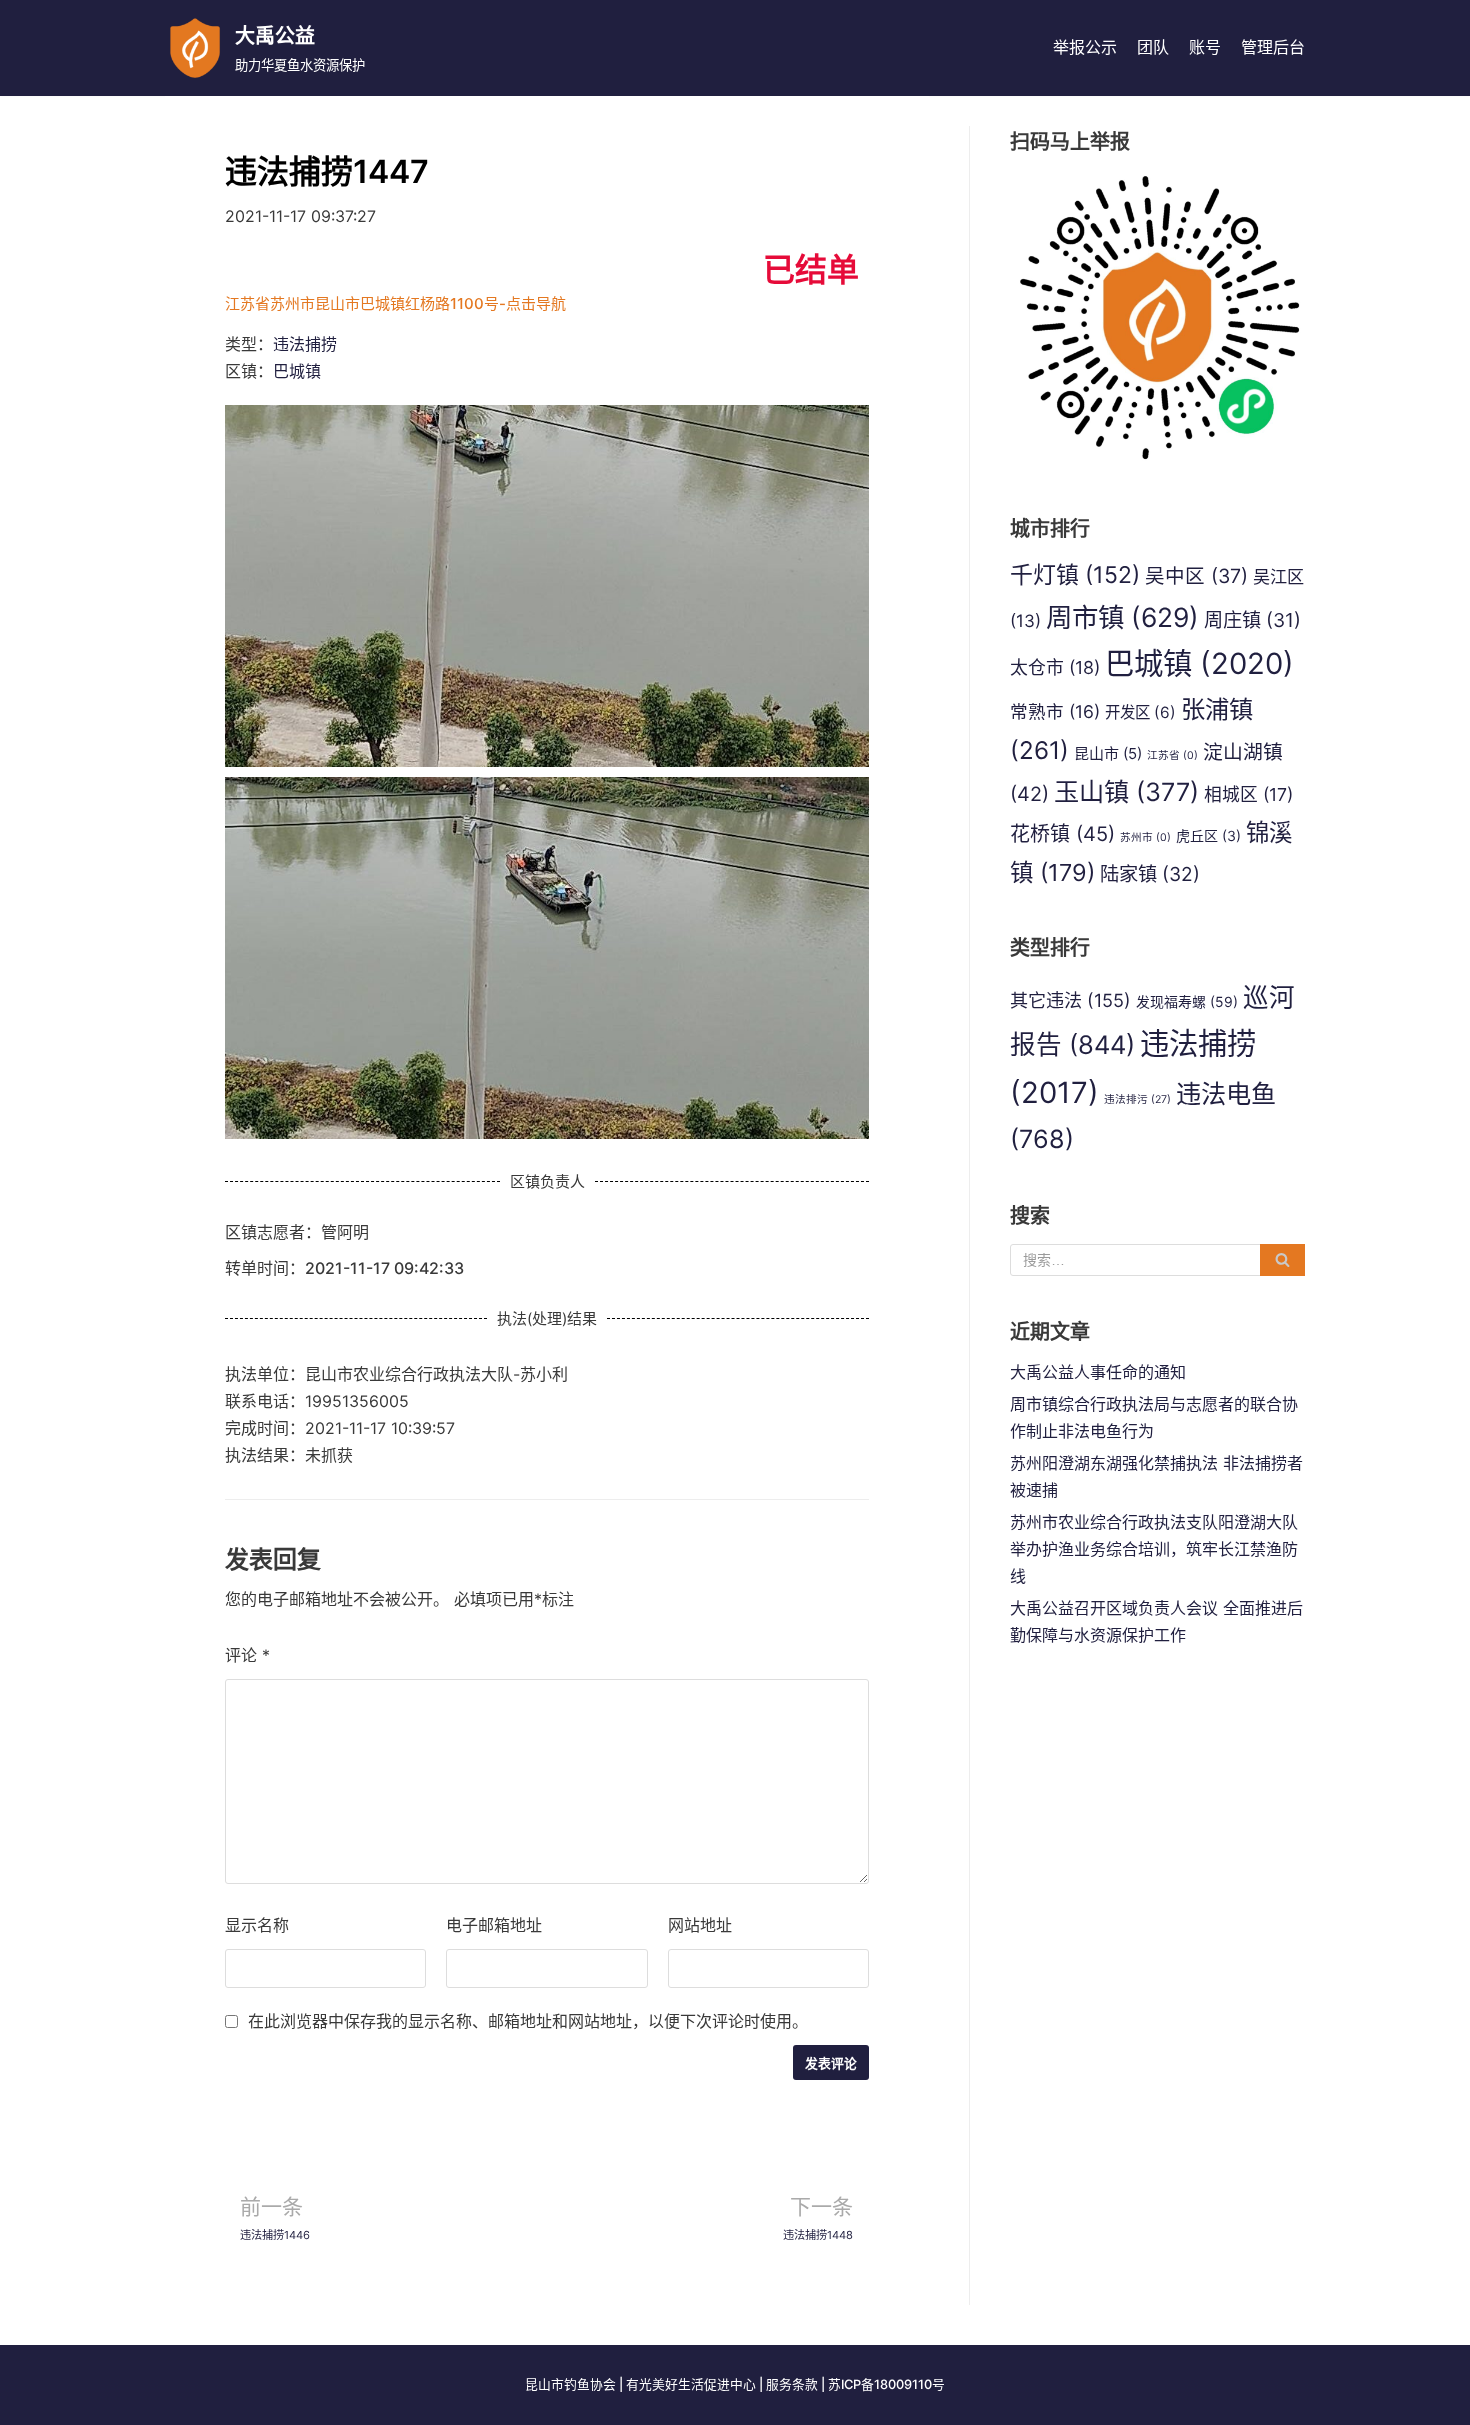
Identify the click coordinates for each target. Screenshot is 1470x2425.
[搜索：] (1157, 1260)
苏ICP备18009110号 (886, 2384)
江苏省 (1172, 755)
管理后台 (1273, 47)
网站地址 (700, 1925)
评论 (247, 1655)
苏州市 (1145, 837)
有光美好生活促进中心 (691, 2384)
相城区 (1248, 794)
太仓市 (1055, 667)
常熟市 (1055, 711)
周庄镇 (1252, 620)
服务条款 (792, 2384)
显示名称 (257, 1925)
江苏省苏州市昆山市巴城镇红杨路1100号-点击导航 (395, 303)
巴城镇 (297, 371)
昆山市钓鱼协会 (570, 2384)
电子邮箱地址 (494, 1925)
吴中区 (1196, 576)
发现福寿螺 (1187, 1001)
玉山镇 (1126, 792)
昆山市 (1108, 753)
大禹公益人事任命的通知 (1098, 1372)
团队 (1153, 47)
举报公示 (1085, 47)
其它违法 (1070, 1000)
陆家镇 (1150, 874)
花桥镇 (1062, 834)
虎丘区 (1208, 835)
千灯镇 (1075, 575)
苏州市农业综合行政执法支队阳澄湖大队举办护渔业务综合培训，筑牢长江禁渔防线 (1154, 1549)
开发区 (1140, 712)
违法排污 (1137, 1099)
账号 (1205, 47)
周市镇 (1122, 617)
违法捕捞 (305, 344)
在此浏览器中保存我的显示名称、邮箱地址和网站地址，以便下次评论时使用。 (528, 2021)
